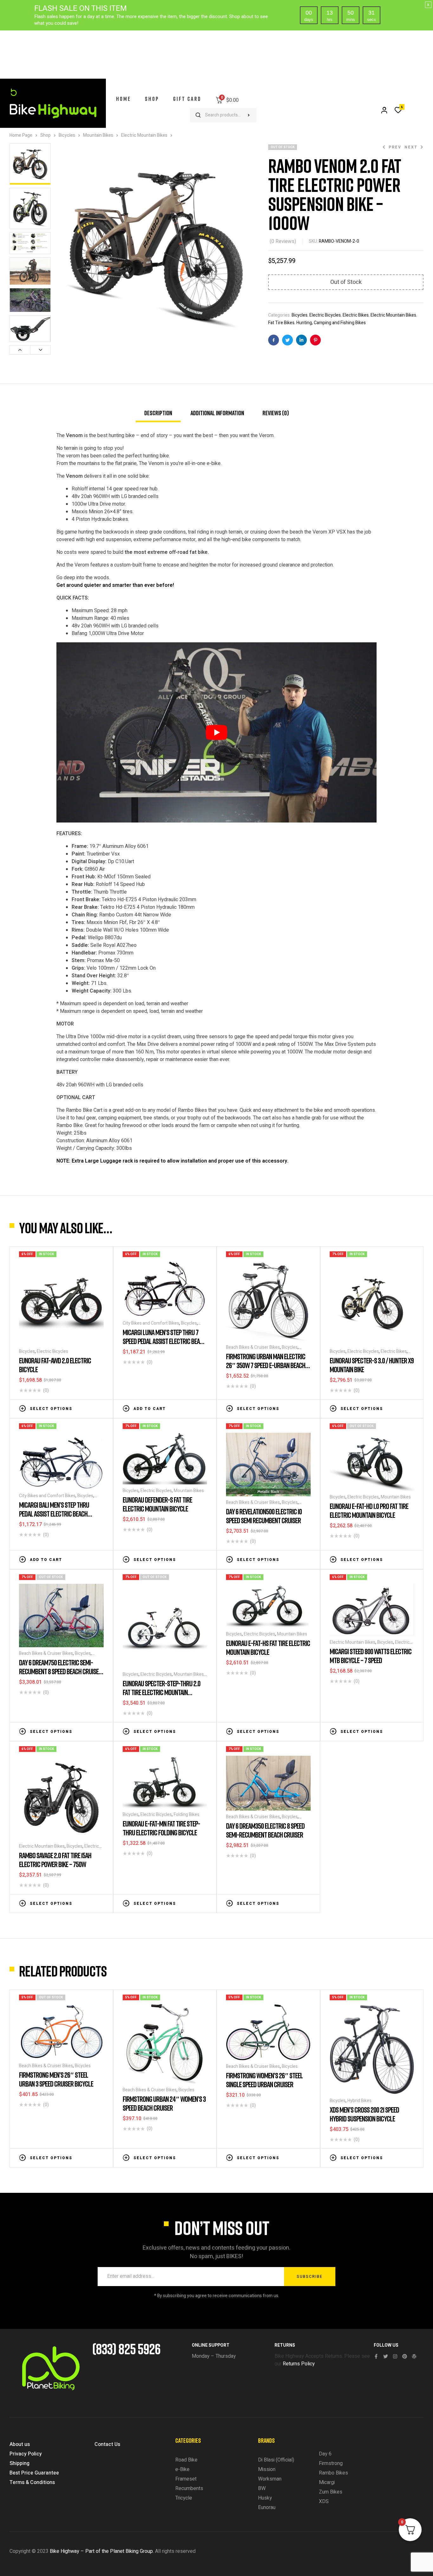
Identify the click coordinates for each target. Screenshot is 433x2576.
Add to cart (150, 1409)
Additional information (217, 413)
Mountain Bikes (98, 135)
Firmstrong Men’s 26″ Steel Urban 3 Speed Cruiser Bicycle (56, 2079)
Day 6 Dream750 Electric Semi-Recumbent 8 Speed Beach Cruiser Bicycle (60, 1671)
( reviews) (283, 241)
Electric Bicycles (325, 315)
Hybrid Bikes (359, 2101)
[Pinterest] (405, 2356)
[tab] (158, 416)
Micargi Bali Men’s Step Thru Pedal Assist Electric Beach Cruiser (54, 1514)
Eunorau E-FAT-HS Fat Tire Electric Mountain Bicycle (268, 1647)
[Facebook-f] (376, 2356)
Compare (91, 1408)
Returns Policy (299, 2364)
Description (158, 413)
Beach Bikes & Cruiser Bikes (253, 1347)
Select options (51, 1409)
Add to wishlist (81, 1408)
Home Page (21, 135)
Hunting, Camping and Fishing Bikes (331, 323)
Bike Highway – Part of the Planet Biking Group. (102, 2551)
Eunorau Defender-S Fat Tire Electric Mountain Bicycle (157, 1504)
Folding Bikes (187, 1815)
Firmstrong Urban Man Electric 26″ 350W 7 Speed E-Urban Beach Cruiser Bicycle (266, 1365)
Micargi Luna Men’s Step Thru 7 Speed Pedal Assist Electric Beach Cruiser (164, 1341)
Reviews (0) (276, 413)
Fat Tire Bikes (281, 323)
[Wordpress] (414, 2356)
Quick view (100, 1408)
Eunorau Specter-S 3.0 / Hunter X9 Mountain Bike (372, 1365)
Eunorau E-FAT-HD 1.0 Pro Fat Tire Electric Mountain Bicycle (369, 1510)
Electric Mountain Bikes (144, 135)
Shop (45, 135)
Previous (20, 350)
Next (40, 350)
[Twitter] (386, 2356)
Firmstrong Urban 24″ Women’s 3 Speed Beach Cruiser (164, 2103)
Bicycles (67, 135)
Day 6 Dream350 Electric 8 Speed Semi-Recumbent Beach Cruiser (265, 1830)
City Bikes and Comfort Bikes (151, 1323)
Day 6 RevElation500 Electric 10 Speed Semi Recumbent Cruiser (264, 1516)
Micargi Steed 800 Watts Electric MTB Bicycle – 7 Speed (371, 1656)
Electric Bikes (356, 315)
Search (249, 115)
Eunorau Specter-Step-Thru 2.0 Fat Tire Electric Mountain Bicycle (162, 1692)
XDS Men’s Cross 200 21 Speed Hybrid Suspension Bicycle (364, 2114)
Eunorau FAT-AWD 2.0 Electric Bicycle (55, 1365)
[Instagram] (395, 2356)
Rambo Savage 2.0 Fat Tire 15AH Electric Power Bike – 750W (55, 1860)
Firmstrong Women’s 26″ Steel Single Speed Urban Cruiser (264, 2080)
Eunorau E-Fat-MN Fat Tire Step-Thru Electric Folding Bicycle (161, 1828)
